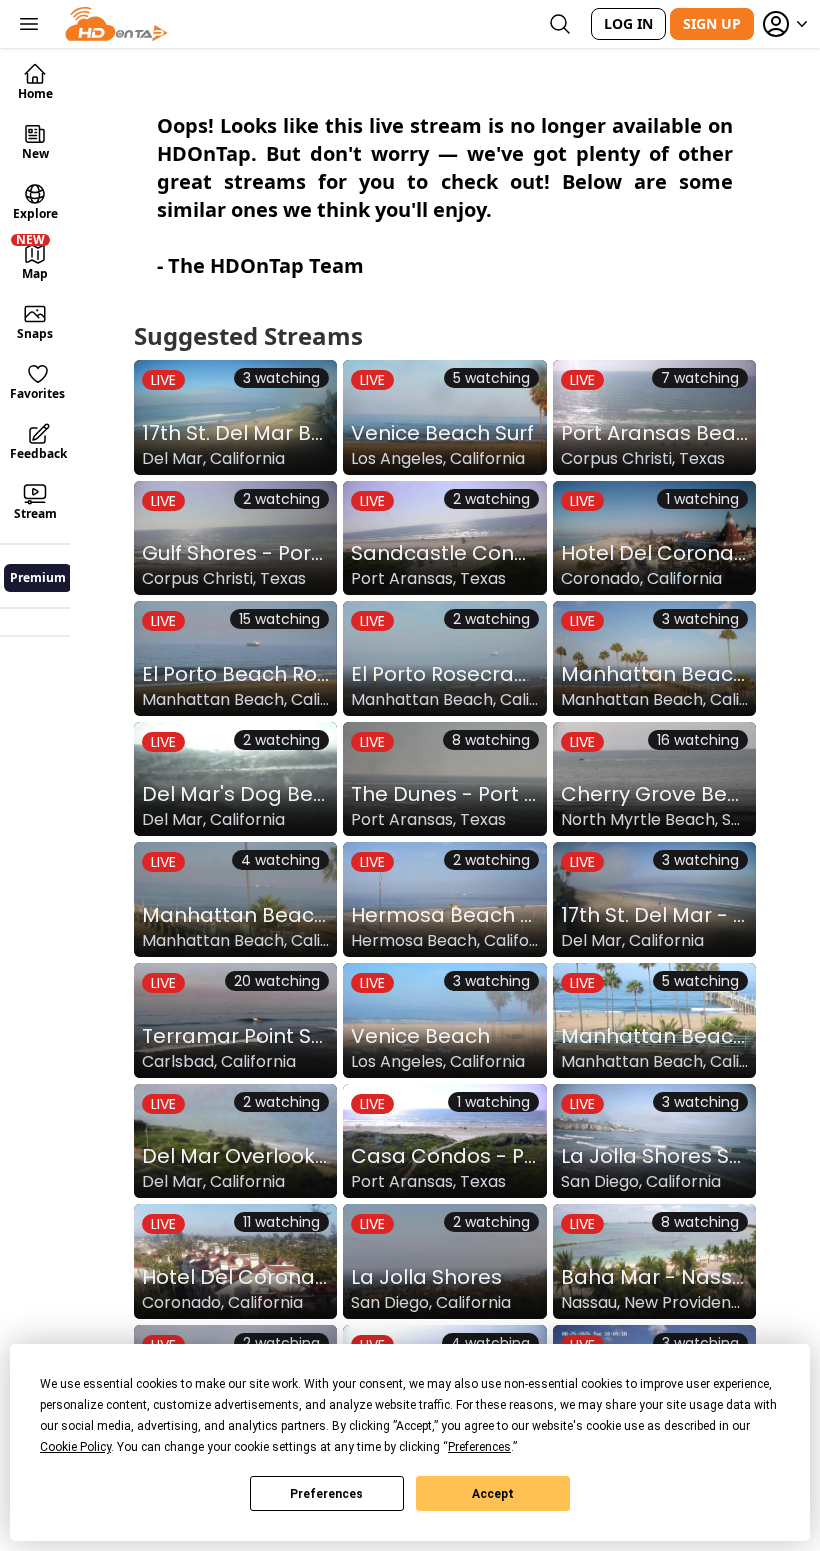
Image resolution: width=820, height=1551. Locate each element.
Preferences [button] (479, 1447)
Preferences (326, 1494)
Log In (628, 23)
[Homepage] (116, 24)
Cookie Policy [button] (75, 1447)
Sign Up (712, 23)
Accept (493, 1494)
